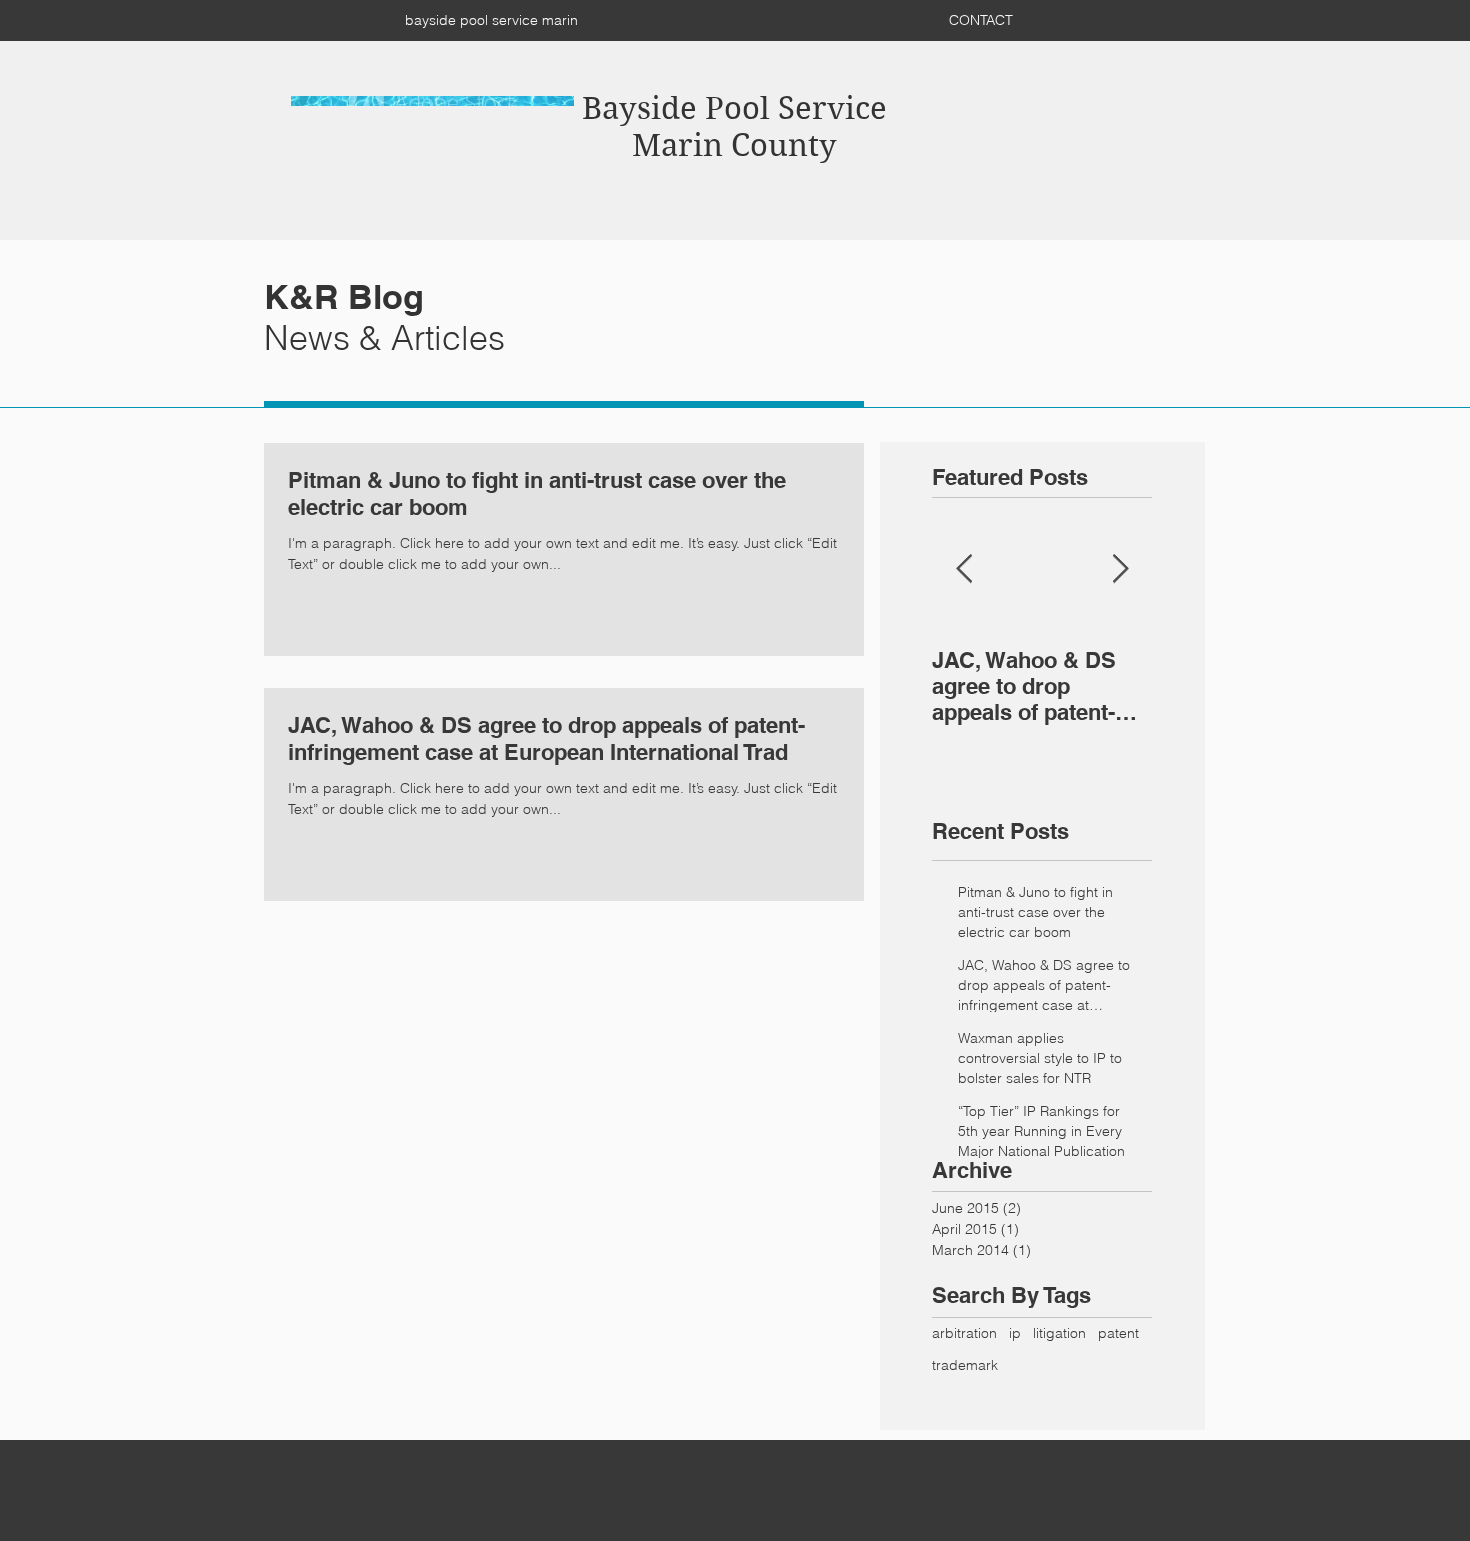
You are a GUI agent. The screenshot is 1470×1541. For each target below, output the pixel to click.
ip (1015, 1333)
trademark (965, 1365)
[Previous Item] (964, 569)
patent (1118, 1333)
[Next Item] (1120, 569)
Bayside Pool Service (734, 108)
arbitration (964, 1333)
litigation (1059, 1333)
